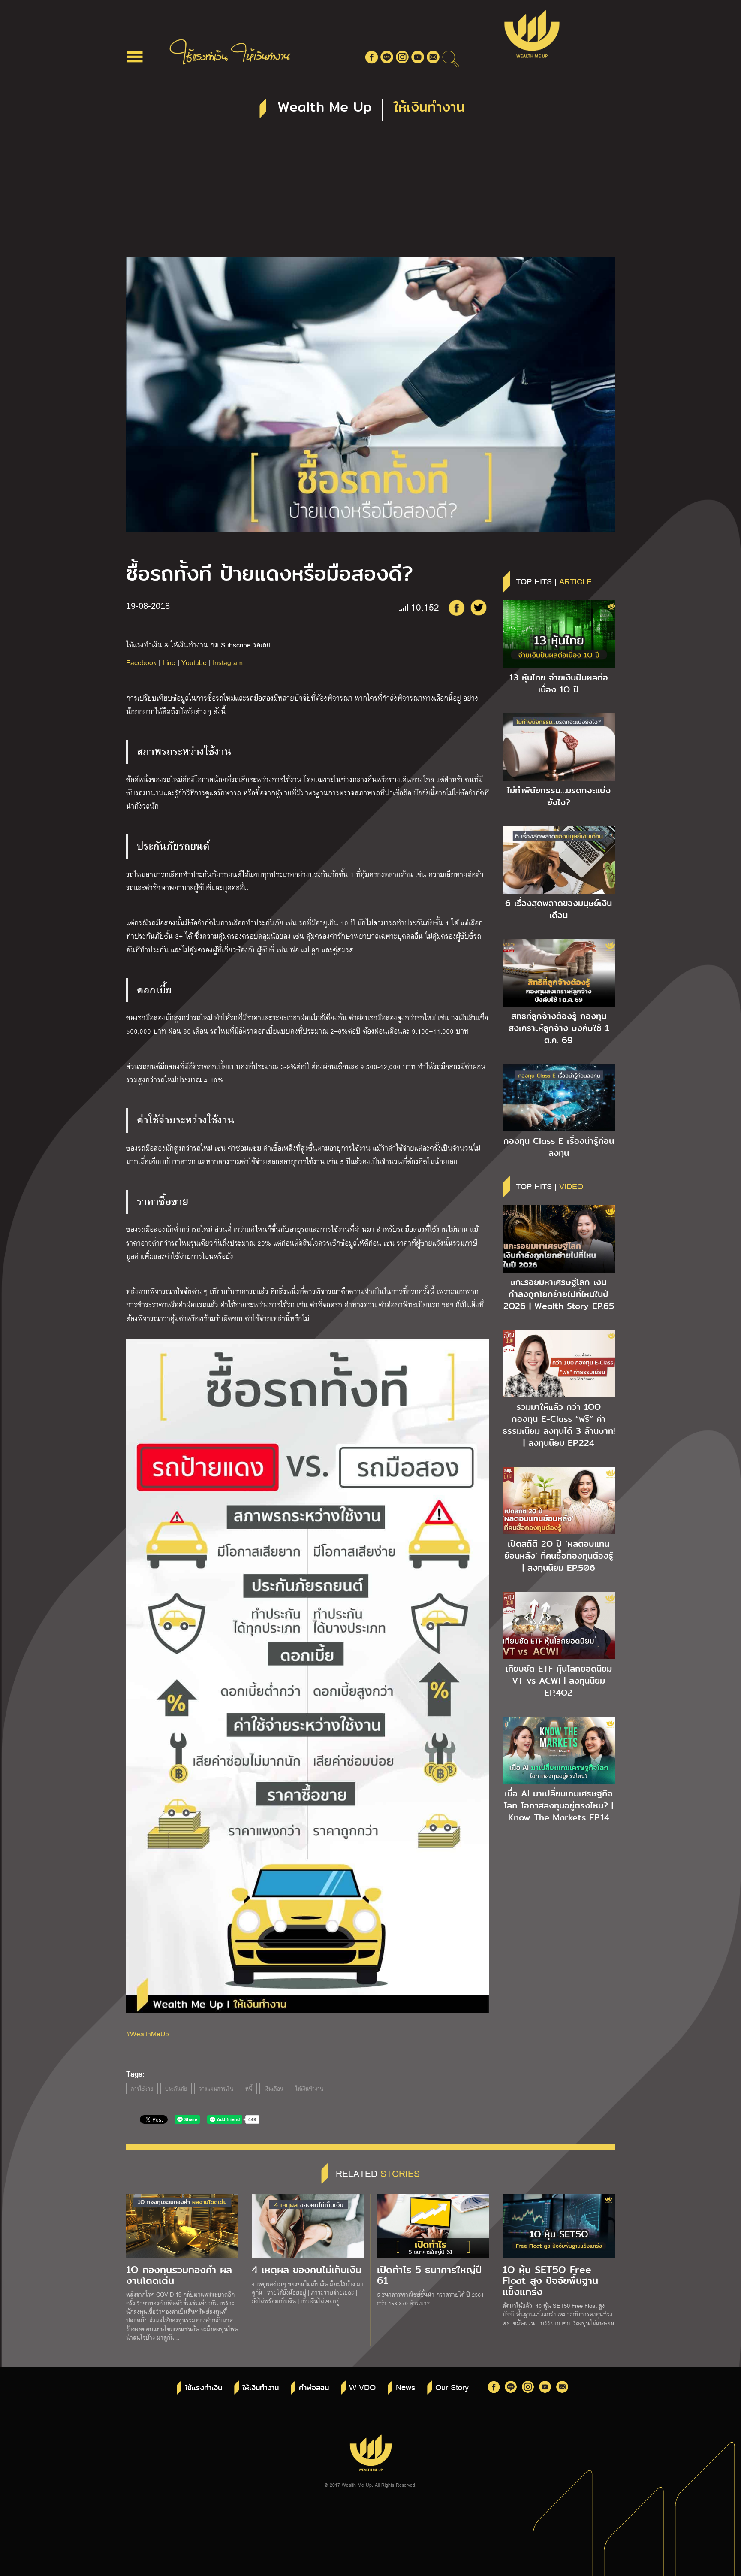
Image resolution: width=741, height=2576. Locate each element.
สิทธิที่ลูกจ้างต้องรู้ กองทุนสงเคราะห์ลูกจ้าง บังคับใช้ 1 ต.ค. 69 (559, 1028)
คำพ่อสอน (314, 2388)
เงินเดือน (274, 2089)
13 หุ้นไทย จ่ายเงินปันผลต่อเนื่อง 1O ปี (559, 683)
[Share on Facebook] (456, 608)
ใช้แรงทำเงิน (203, 2388)
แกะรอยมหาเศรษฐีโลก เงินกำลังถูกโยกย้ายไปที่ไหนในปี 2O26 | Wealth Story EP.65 (559, 1294)
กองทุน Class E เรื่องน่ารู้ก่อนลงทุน (559, 1147)
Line (169, 662)
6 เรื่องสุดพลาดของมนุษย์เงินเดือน (559, 909)
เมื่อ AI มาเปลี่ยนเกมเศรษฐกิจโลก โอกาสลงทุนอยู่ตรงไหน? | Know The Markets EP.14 (559, 1805)
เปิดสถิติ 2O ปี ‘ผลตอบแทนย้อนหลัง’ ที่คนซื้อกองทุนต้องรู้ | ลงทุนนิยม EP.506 (559, 1556)
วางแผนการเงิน (216, 2089)
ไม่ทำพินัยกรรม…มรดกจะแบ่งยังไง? (559, 796)
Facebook (141, 662)
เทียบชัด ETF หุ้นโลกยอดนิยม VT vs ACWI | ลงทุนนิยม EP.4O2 (559, 1681)
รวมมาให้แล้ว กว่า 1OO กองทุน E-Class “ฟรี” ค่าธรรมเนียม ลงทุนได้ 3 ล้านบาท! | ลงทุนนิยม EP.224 (559, 1425)
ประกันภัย (176, 2089)
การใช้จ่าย (142, 2089)
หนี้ (249, 2089)
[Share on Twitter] (479, 608)
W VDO (362, 2387)
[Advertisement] (370, 192)
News (405, 2387)
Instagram (228, 662)
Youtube (194, 662)
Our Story (452, 2387)
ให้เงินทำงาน (309, 2089)
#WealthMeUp (148, 2033)
